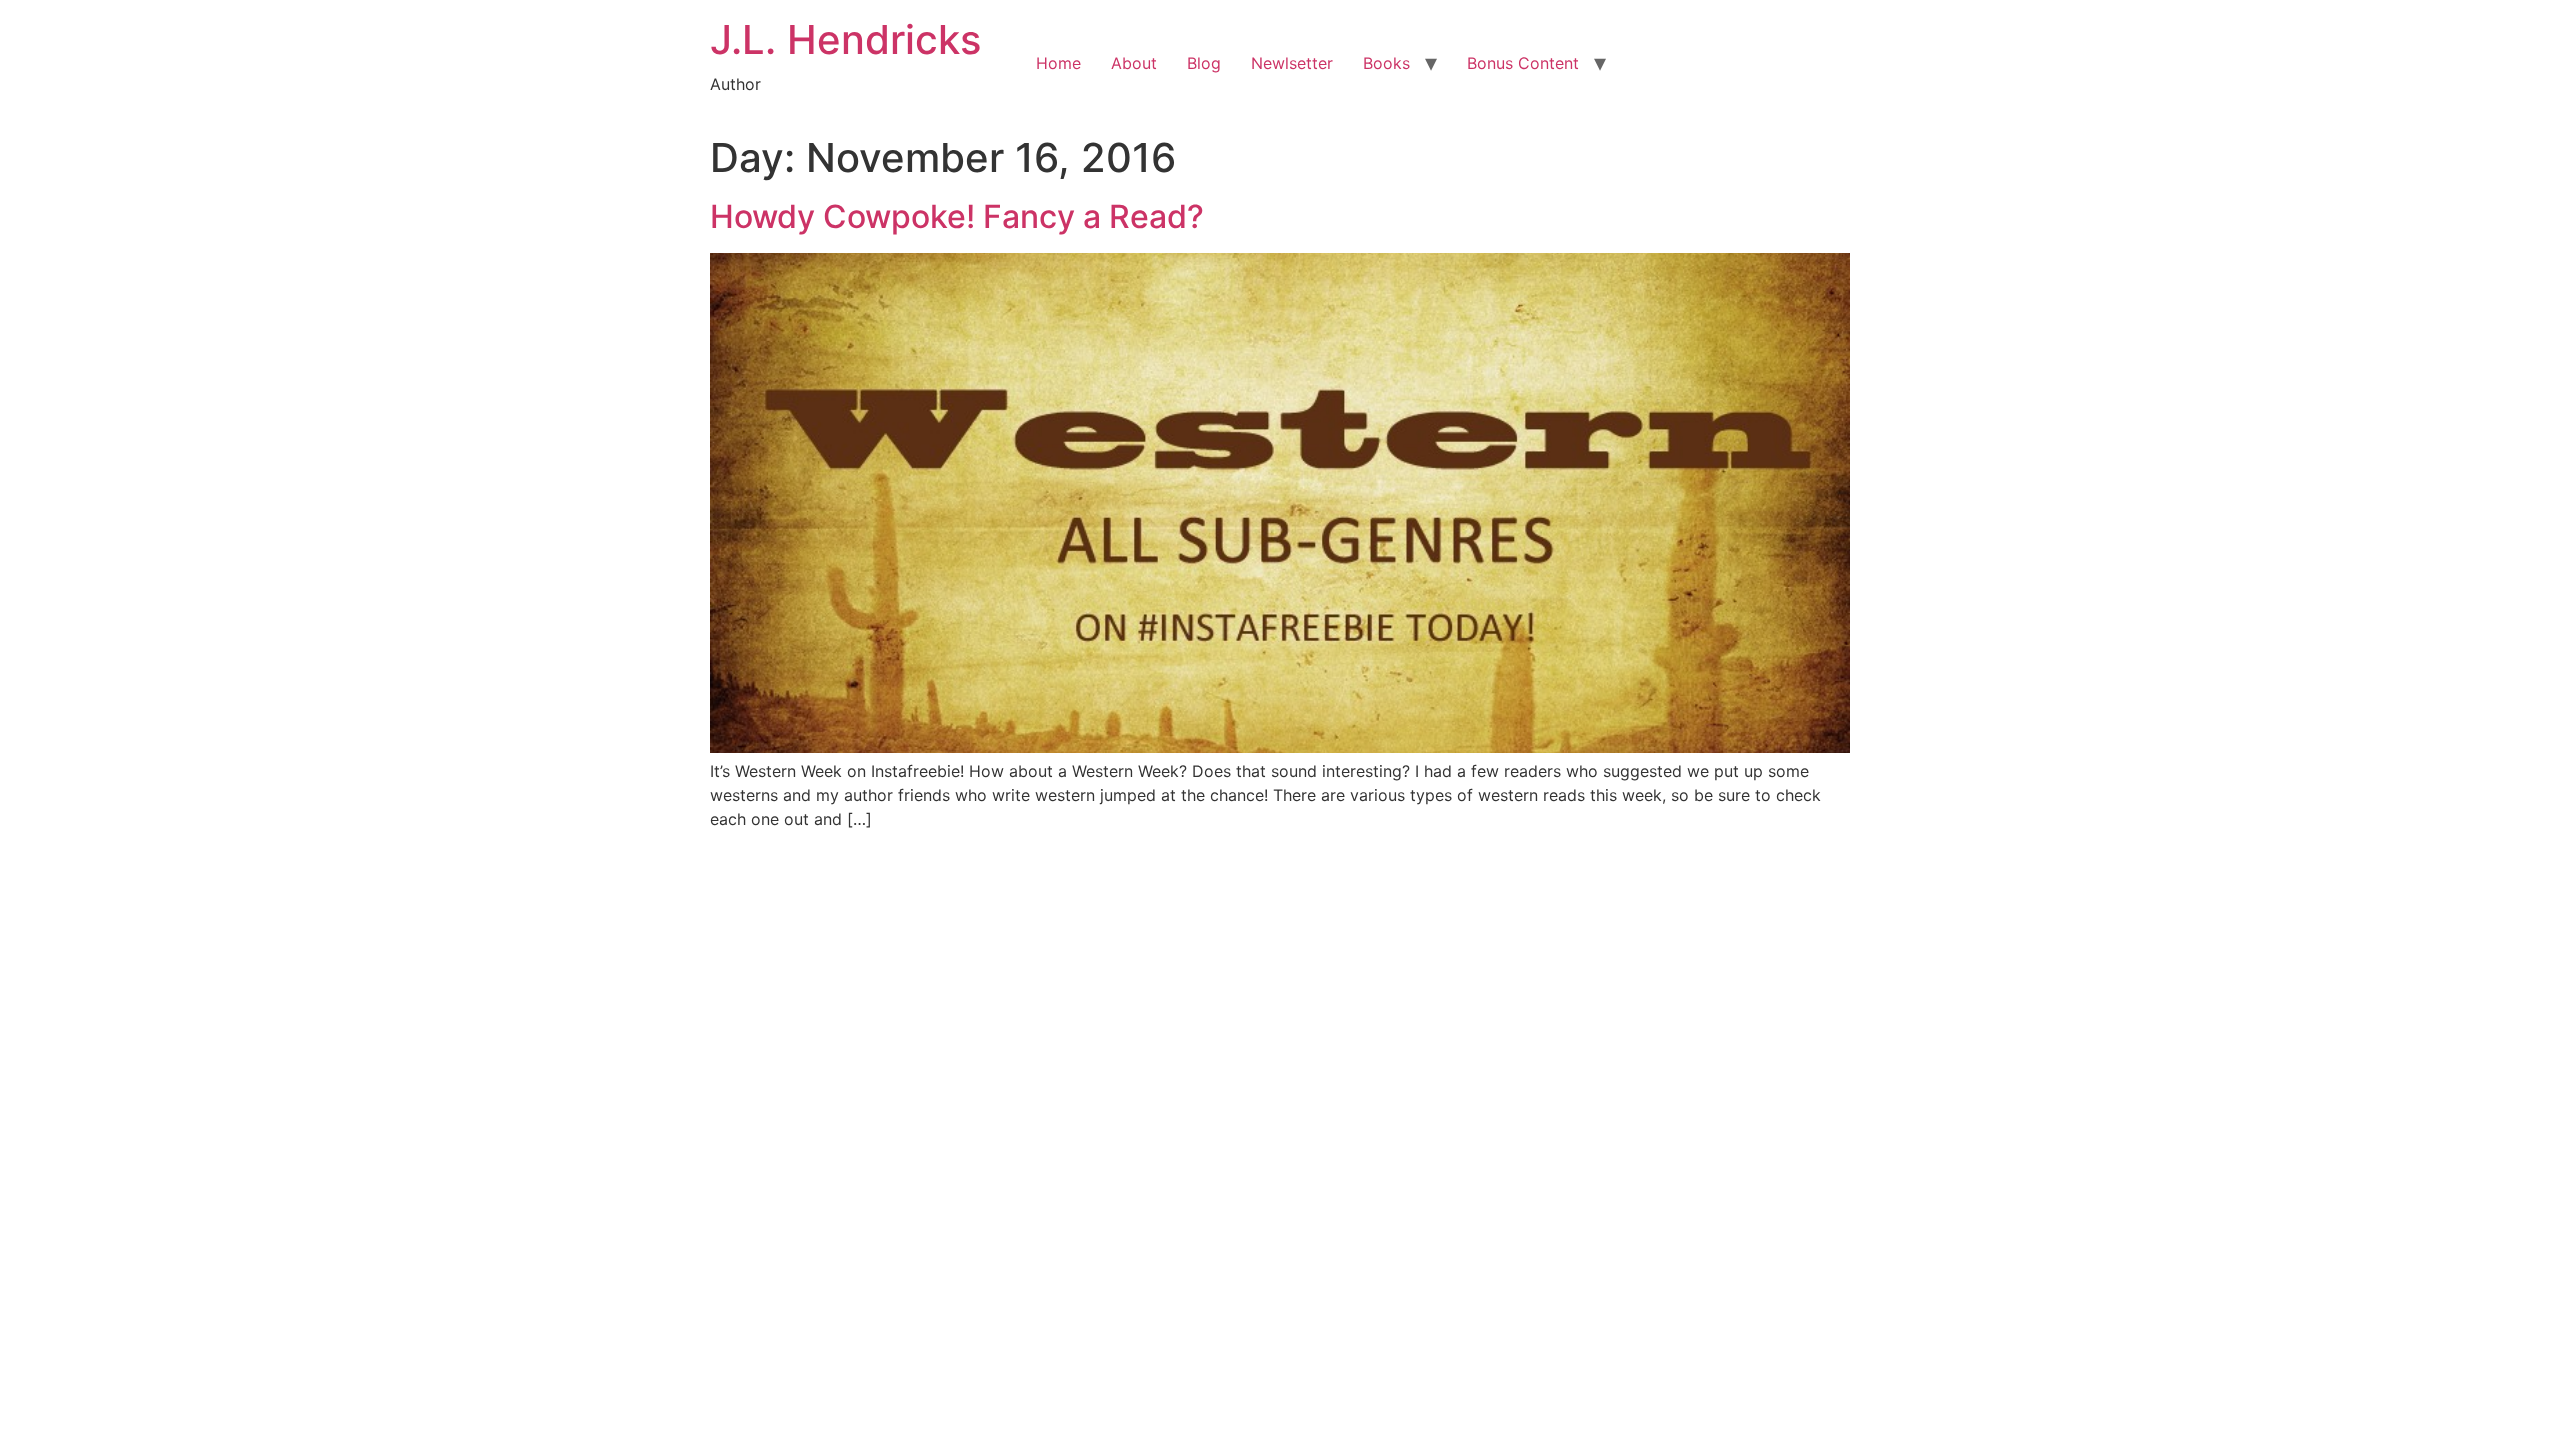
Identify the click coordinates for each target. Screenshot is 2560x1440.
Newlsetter (1292, 63)
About (1134, 63)
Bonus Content (1523, 63)
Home (1058, 63)
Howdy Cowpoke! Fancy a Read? (957, 216)
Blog (1204, 63)
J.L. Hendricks (845, 39)
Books (1386, 63)
